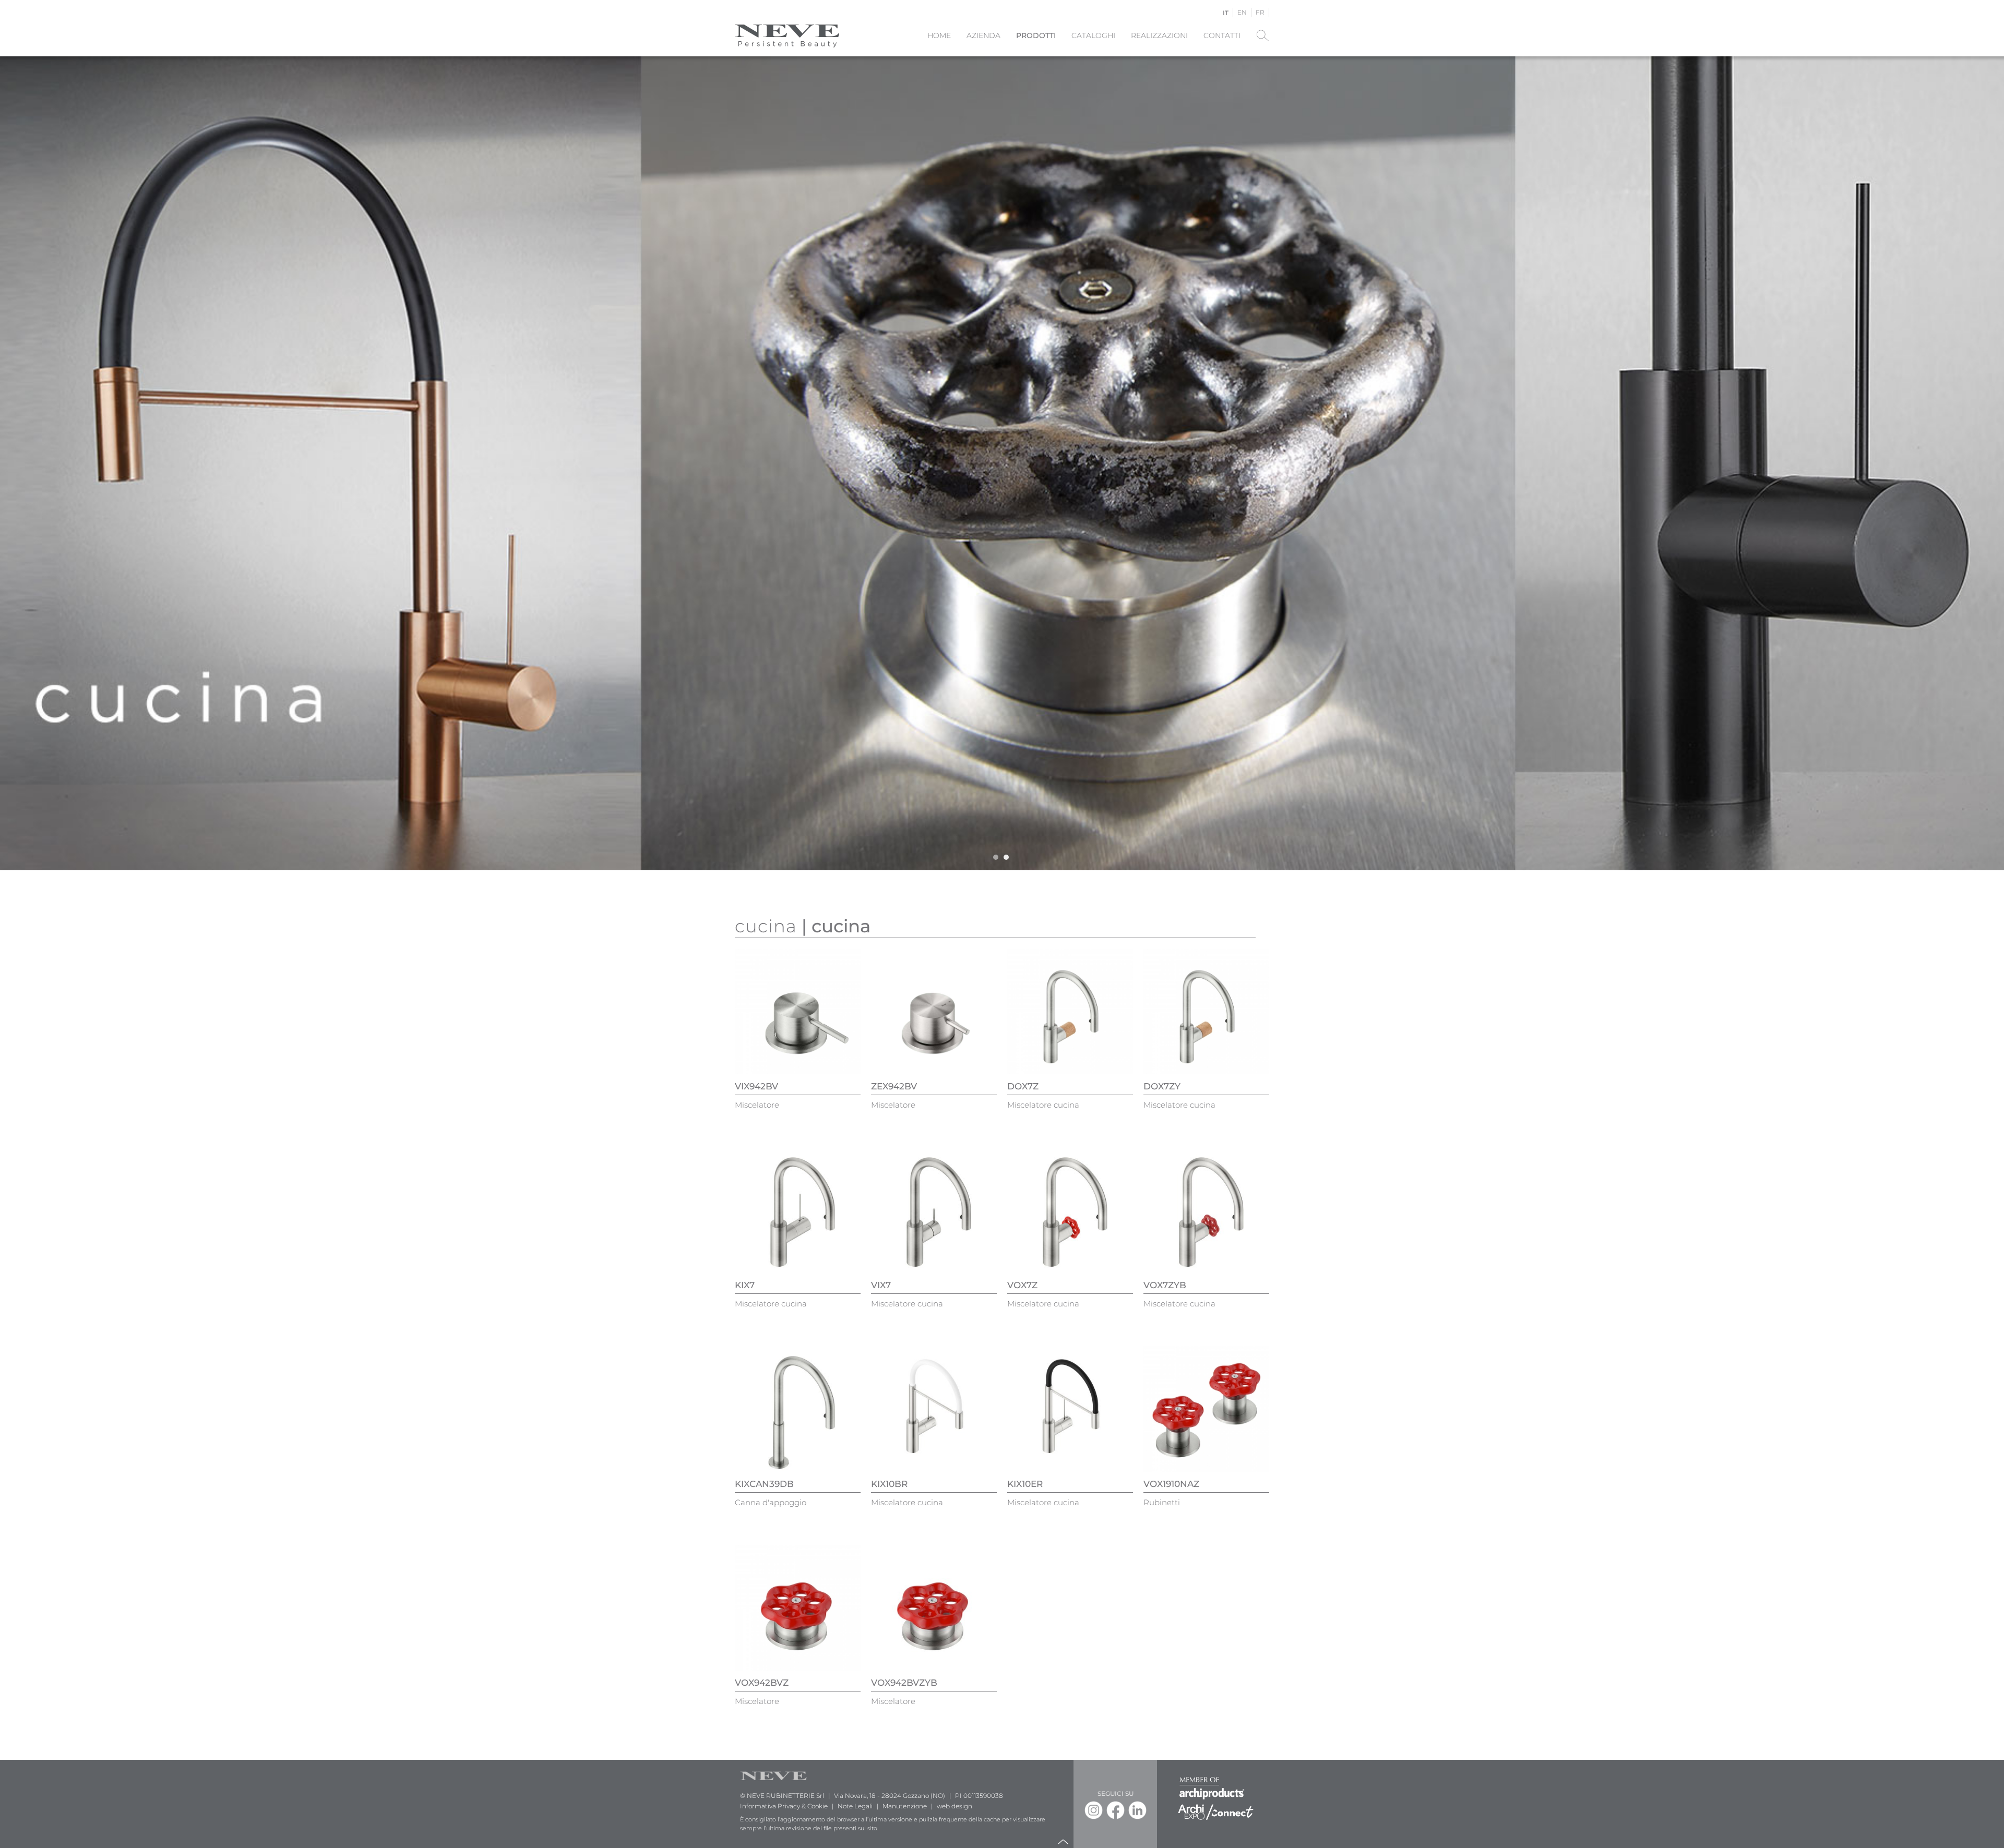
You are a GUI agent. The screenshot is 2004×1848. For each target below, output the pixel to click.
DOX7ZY (1162, 1086)
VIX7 (881, 1285)
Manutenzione (905, 1806)
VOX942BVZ (762, 1683)
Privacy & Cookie (803, 1806)
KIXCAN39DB (764, 1484)
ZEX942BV (894, 1086)
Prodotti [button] (1036, 35)
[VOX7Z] (1070, 1210)
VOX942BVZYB (904, 1683)
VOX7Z (1022, 1285)
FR (1260, 12)
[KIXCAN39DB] (798, 1408)
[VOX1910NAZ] (1206, 1408)
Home (939, 35)
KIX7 (745, 1285)
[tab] (996, 857)
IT (1226, 13)
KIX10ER (1025, 1484)
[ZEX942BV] (934, 1011)
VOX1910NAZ (1171, 1484)
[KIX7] (798, 1210)
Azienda (983, 35)
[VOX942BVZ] (798, 1607)
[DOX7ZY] (1206, 1011)
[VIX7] (934, 1210)
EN (1242, 12)
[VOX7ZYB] (1206, 1210)
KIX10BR (889, 1484)
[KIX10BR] (934, 1408)
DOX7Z (1023, 1086)
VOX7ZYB (1165, 1285)
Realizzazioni (1159, 35)
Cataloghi (1093, 35)
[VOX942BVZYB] (934, 1607)
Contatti (1222, 35)
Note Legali (855, 1806)
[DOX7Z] (1070, 1011)
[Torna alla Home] (787, 35)
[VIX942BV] (798, 1011)
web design (955, 1806)
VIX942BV (756, 1086)
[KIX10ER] (1070, 1408)
